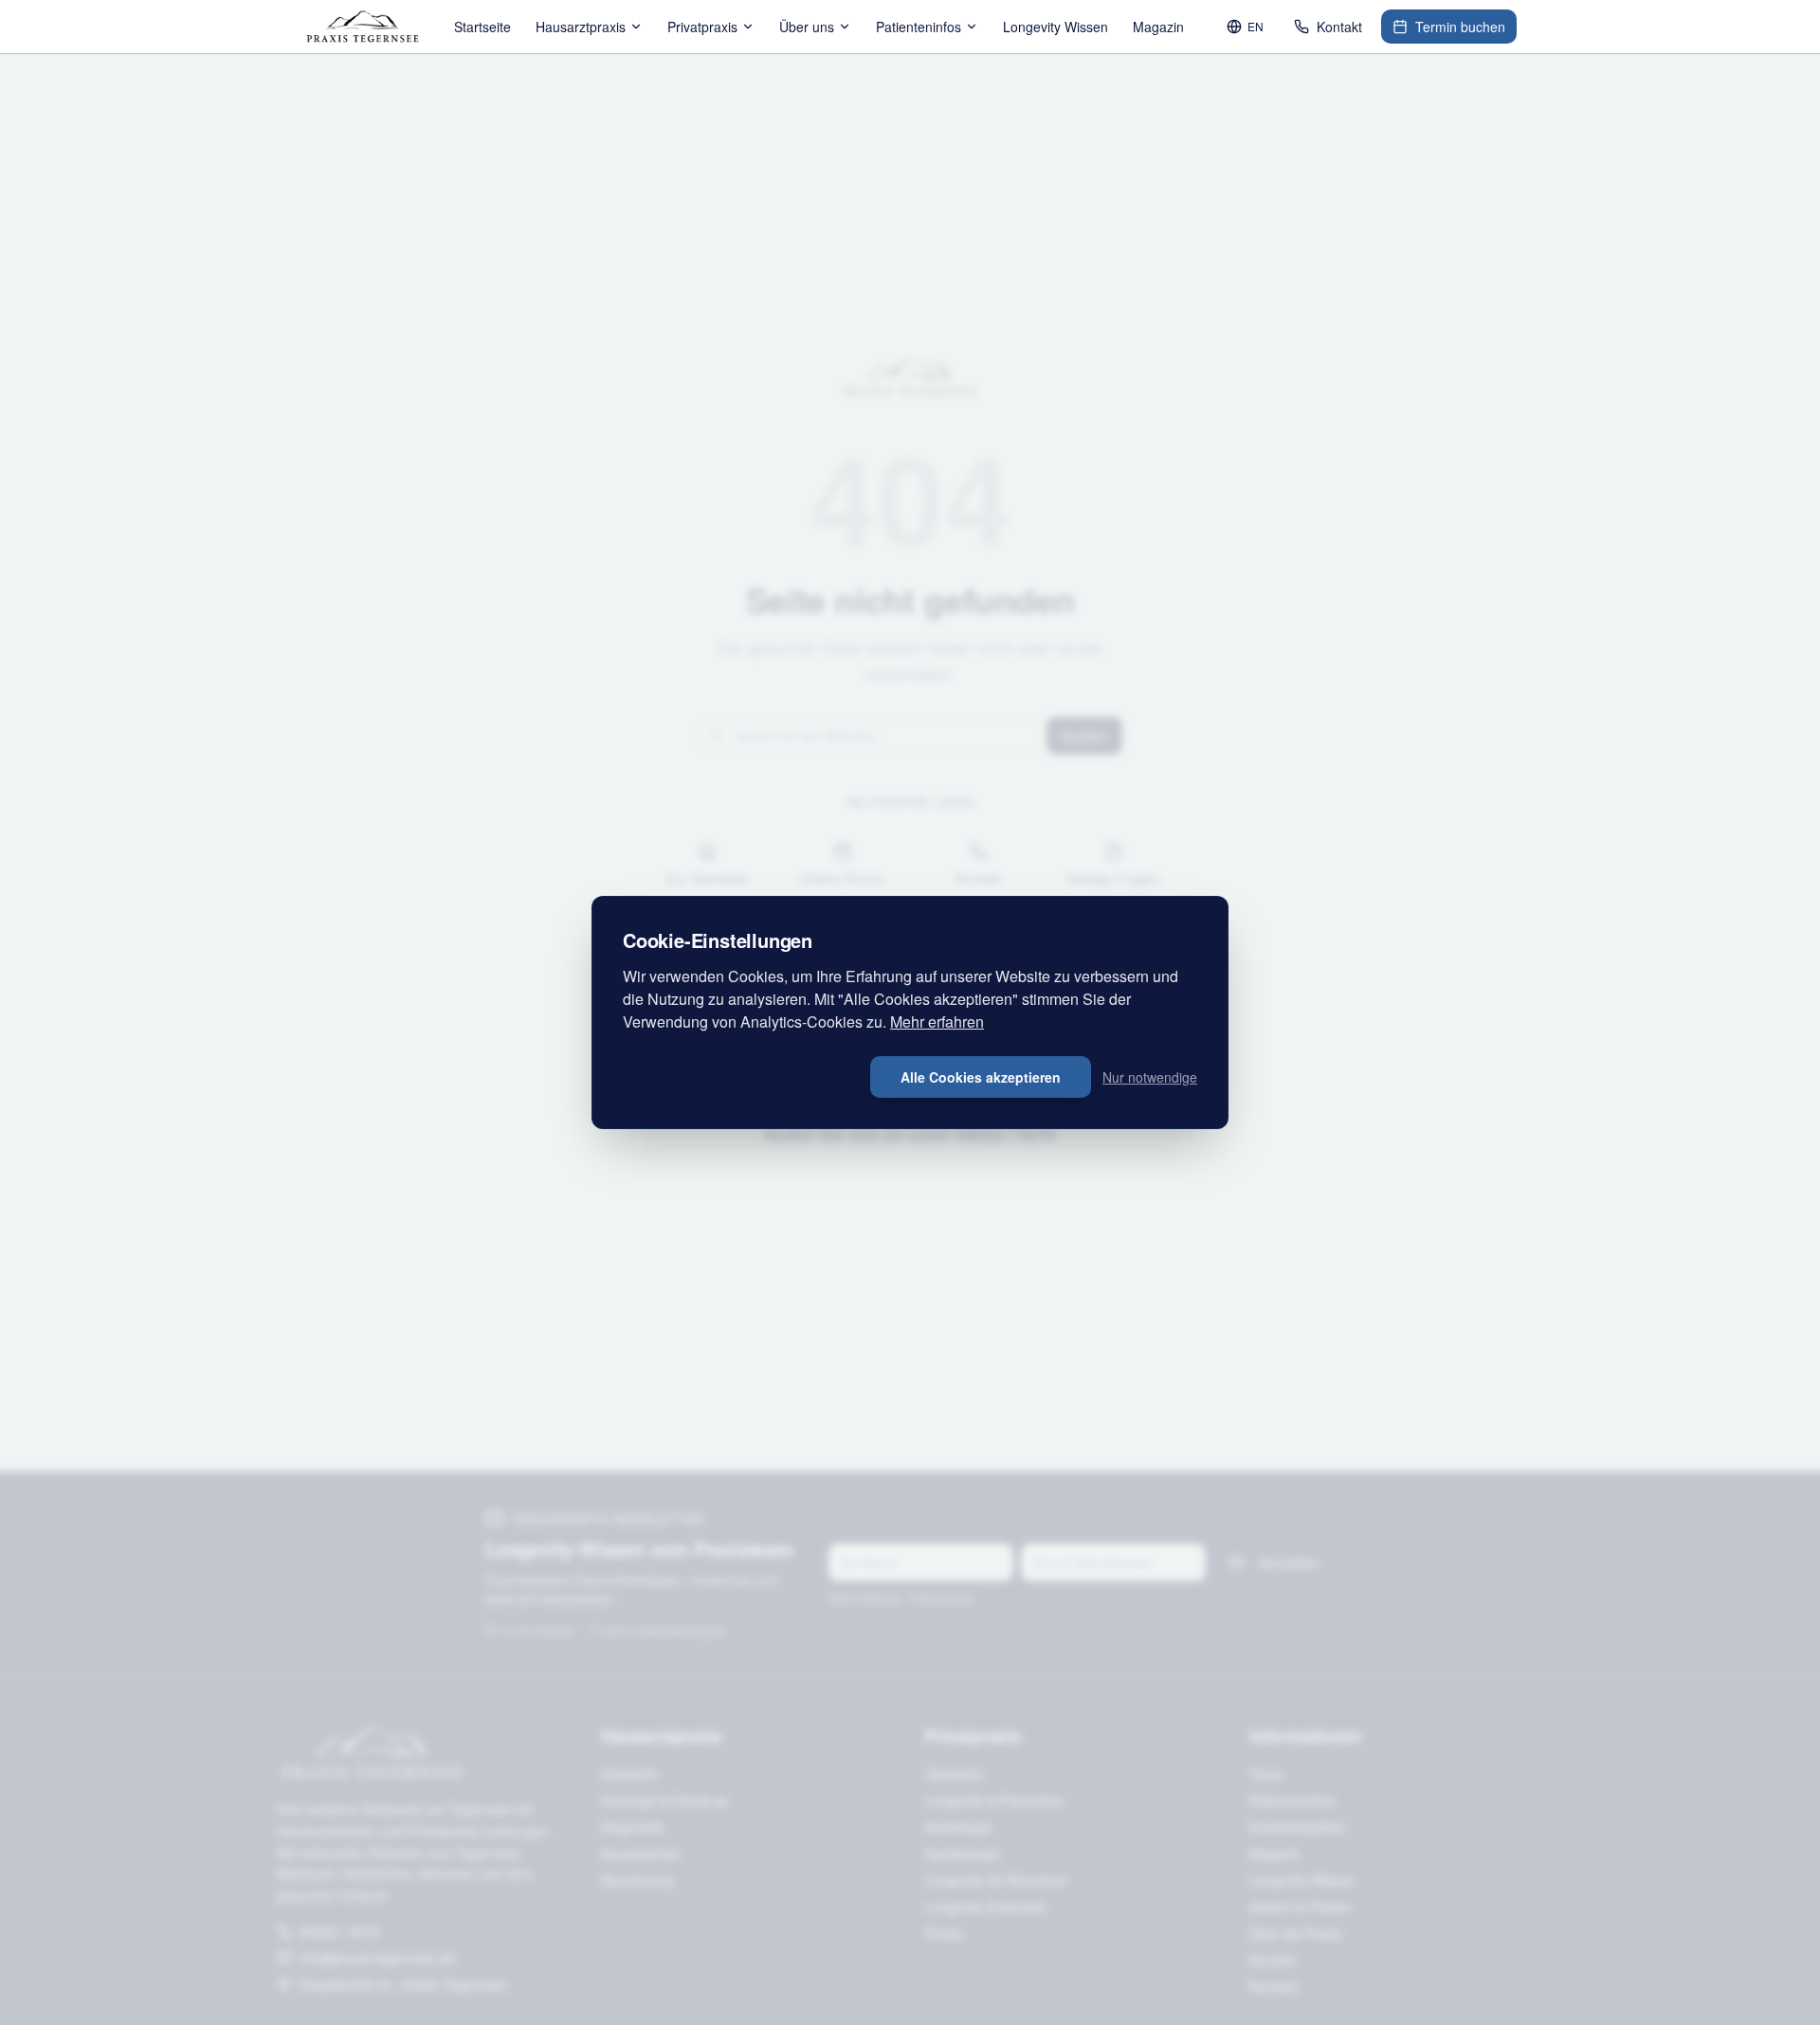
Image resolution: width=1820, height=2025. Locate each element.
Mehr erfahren (937, 1022)
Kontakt (1339, 27)
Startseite (482, 27)
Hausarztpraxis (581, 27)
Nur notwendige (1150, 1077)
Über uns (807, 27)
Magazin (1158, 27)
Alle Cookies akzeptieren (981, 1077)
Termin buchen (1460, 27)
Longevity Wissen (1056, 27)
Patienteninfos (919, 27)
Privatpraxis (702, 27)
